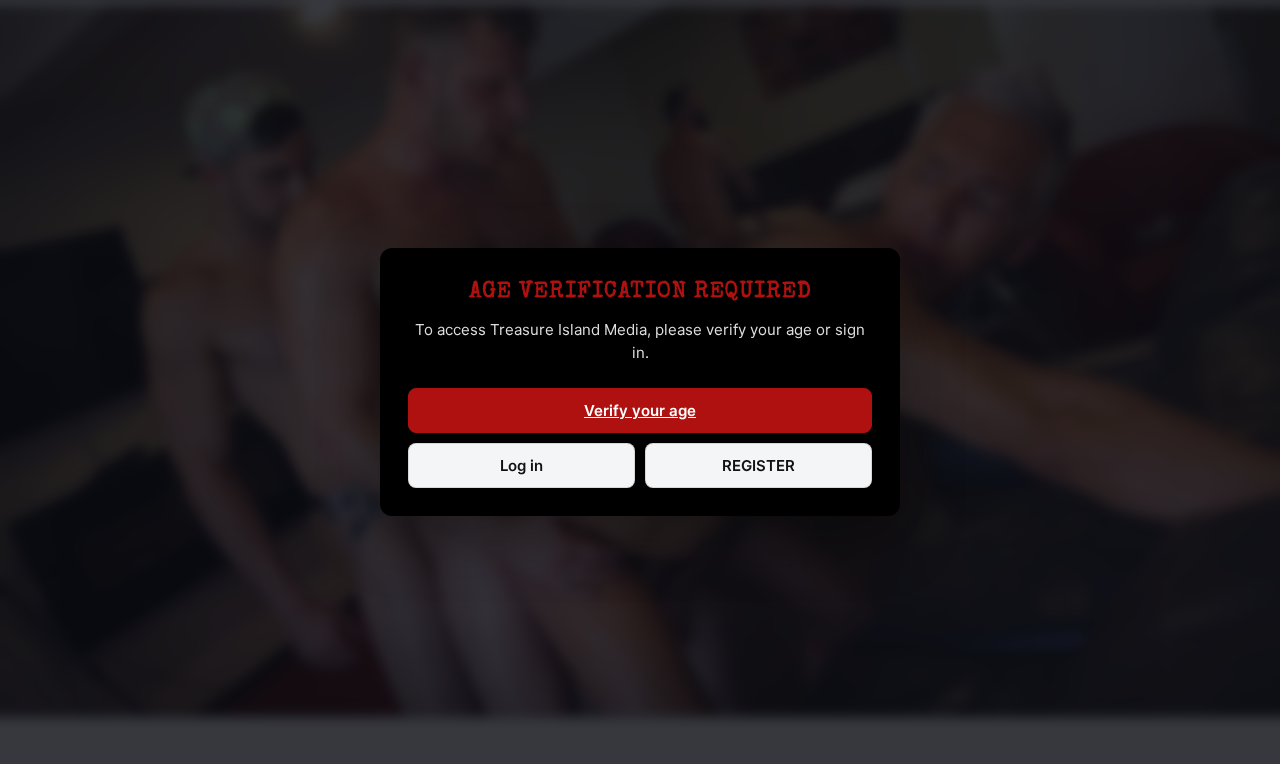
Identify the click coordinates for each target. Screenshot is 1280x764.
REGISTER (758, 465)
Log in (521, 465)
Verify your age (640, 410)
